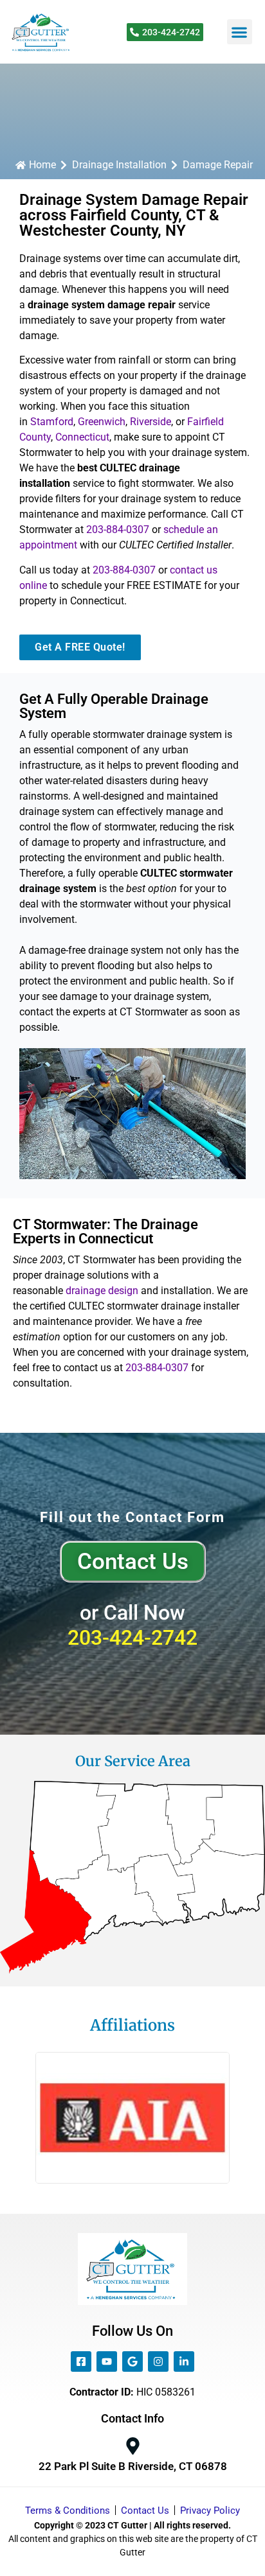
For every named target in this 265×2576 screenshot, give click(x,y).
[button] (240, 32)
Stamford (52, 422)
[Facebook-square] (81, 2361)
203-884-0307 (118, 530)
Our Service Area (133, 1761)
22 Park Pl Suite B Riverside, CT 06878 (133, 2466)
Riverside (151, 422)
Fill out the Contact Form (132, 1517)
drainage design (102, 1291)
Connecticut (82, 437)
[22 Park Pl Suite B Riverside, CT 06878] (133, 2446)
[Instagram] (158, 2361)
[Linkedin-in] (184, 2361)
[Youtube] (107, 2361)
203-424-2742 (132, 1638)
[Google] (132, 2361)
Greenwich (102, 422)
